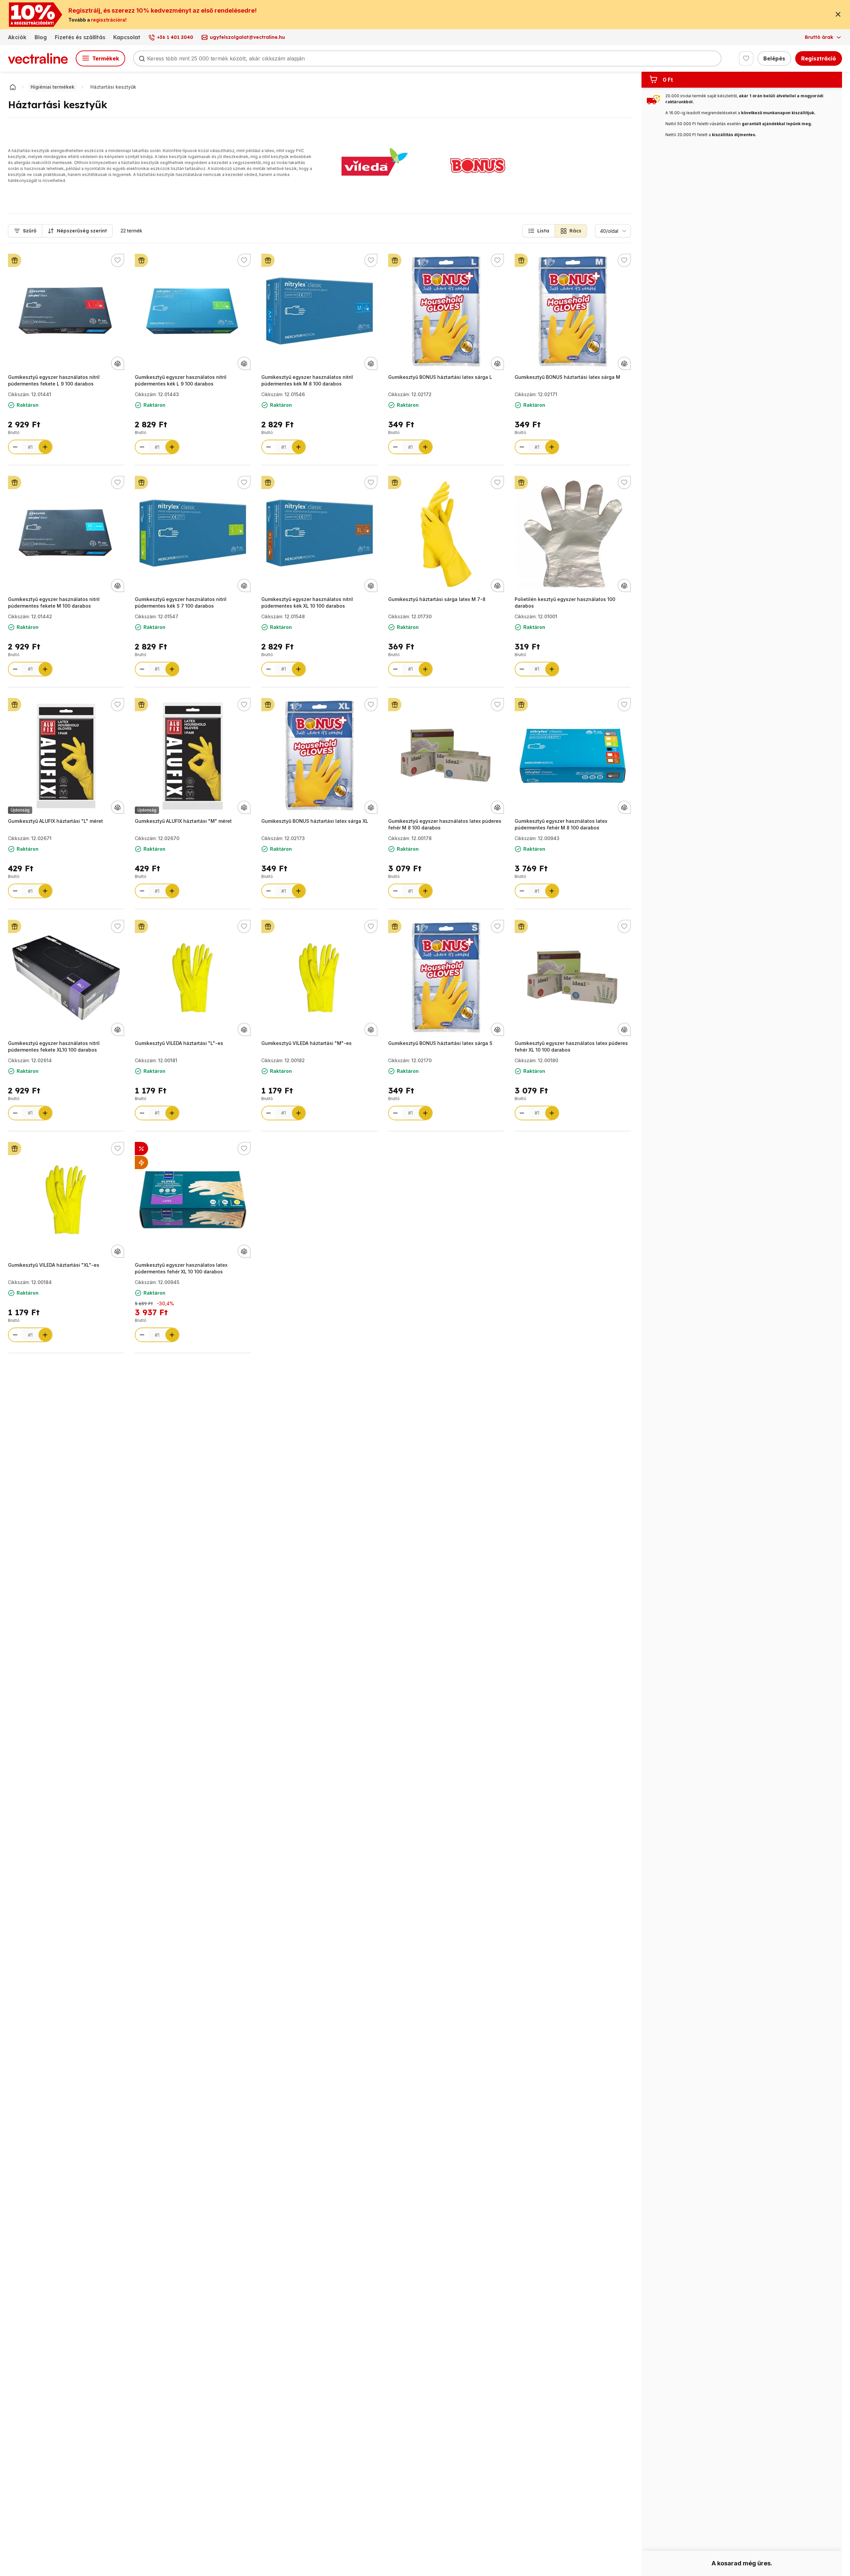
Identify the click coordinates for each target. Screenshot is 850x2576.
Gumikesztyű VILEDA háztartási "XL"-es (54, 1265)
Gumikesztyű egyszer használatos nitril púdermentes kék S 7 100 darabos (181, 602)
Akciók (17, 37)
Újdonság (20, 810)
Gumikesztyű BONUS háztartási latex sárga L (440, 377)
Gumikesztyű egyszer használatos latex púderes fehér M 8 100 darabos (445, 824)
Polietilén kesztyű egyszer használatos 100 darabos (565, 602)
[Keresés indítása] (142, 58)
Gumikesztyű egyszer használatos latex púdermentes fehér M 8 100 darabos (561, 824)
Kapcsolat (127, 37)
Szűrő (30, 231)
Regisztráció (819, 58)
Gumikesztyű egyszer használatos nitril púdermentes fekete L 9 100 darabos (54, 380)
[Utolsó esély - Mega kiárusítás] (141, 1149)
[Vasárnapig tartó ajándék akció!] (15, 260)
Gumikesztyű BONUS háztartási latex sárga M (567, 377)
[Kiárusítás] (141, 1162)
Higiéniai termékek (52, 87)
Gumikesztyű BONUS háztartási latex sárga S (440, 1043)
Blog (41, 37)
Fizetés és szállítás (80, 37)
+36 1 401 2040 (175, 37)
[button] (539, 231)
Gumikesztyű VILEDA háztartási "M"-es (306, 1043)
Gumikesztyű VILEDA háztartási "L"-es (179, 1043)
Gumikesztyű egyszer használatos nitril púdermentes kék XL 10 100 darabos (307, 602)
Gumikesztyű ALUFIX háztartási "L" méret (55, 821)
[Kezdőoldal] (13, 87)
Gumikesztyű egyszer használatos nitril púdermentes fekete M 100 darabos (54, 602)
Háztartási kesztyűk (113, 87)
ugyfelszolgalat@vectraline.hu (247, 37)
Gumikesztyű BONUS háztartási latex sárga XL (315, 821)
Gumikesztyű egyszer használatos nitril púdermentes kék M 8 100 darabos (307, 380)
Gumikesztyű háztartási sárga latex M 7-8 (437, 599)
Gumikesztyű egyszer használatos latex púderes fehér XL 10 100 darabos (571, 1046)
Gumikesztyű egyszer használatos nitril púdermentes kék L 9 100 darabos (181, 380)
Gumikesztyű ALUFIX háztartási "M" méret (183, 821)
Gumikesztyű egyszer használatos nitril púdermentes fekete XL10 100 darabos (54, 1046)
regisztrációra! (109, 20)
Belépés (774, 58)
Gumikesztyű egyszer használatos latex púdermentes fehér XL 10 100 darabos (181, 1268)
